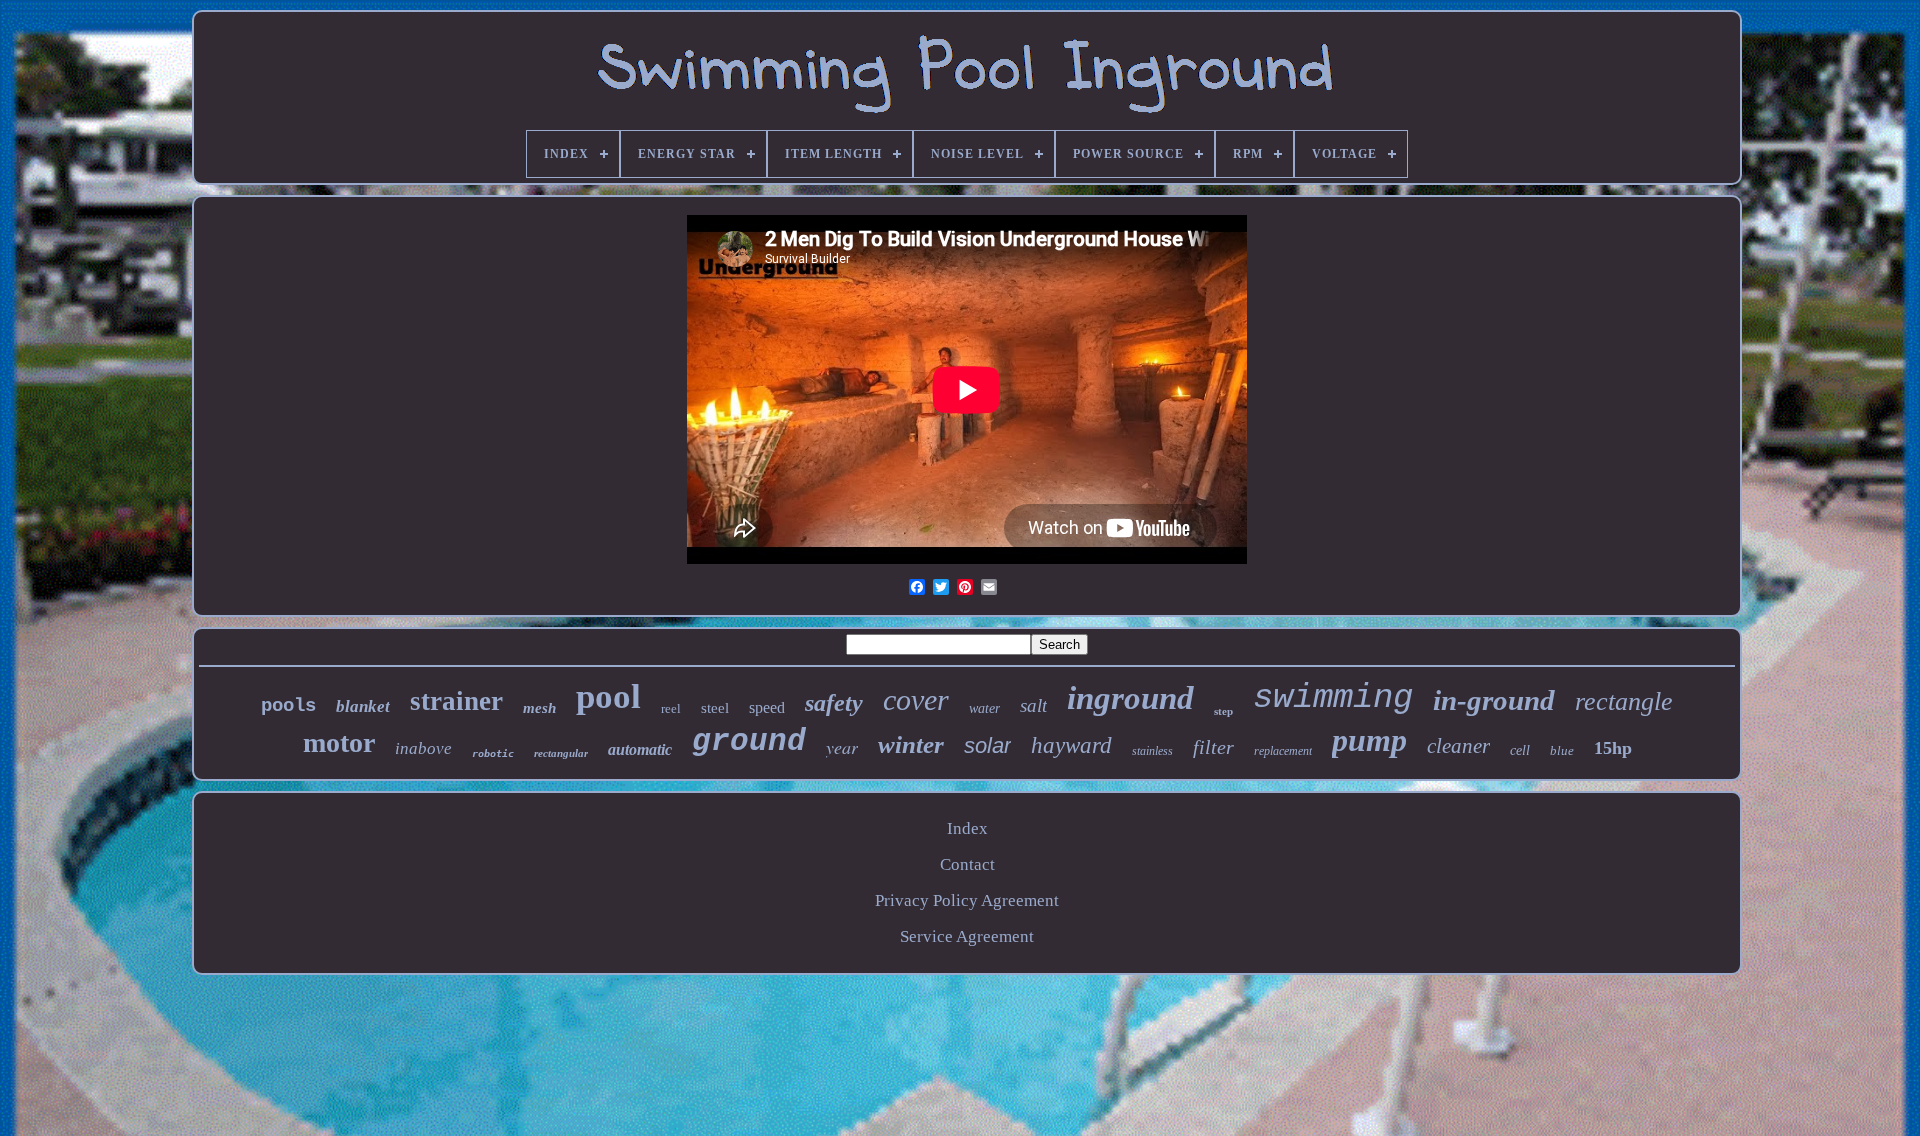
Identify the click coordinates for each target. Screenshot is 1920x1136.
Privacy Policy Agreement (967, 900)
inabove (423, 748)
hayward (1071, 745)
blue (1562, 750)
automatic (640, 749)
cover (916, 699)
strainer (456, 701)
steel (715, 708)
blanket (363, 706)
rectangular (561, 753)
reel (671, 708)
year (842, 747)
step (1223, 711)
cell (1520, 750)
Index (967, 828)
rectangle (1624, 701)
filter (1213, 747)
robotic (493, 753)
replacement (1283, 751)
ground (749, 741)
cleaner (1458, 746)
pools (288, 706)
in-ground (1494, 700)
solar (987, 745)
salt (1033, 705)
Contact (967, 864)
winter (911, 744)
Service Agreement (967, 936)
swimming (1333, 698)
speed (767, 707)
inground (1130, 698)
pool (608, 696)
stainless (1152, 751)
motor (339, 742)
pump (1369, 740)
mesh (539, 708)
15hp (1613, 748)
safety (834, 703)
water (984, 708)
